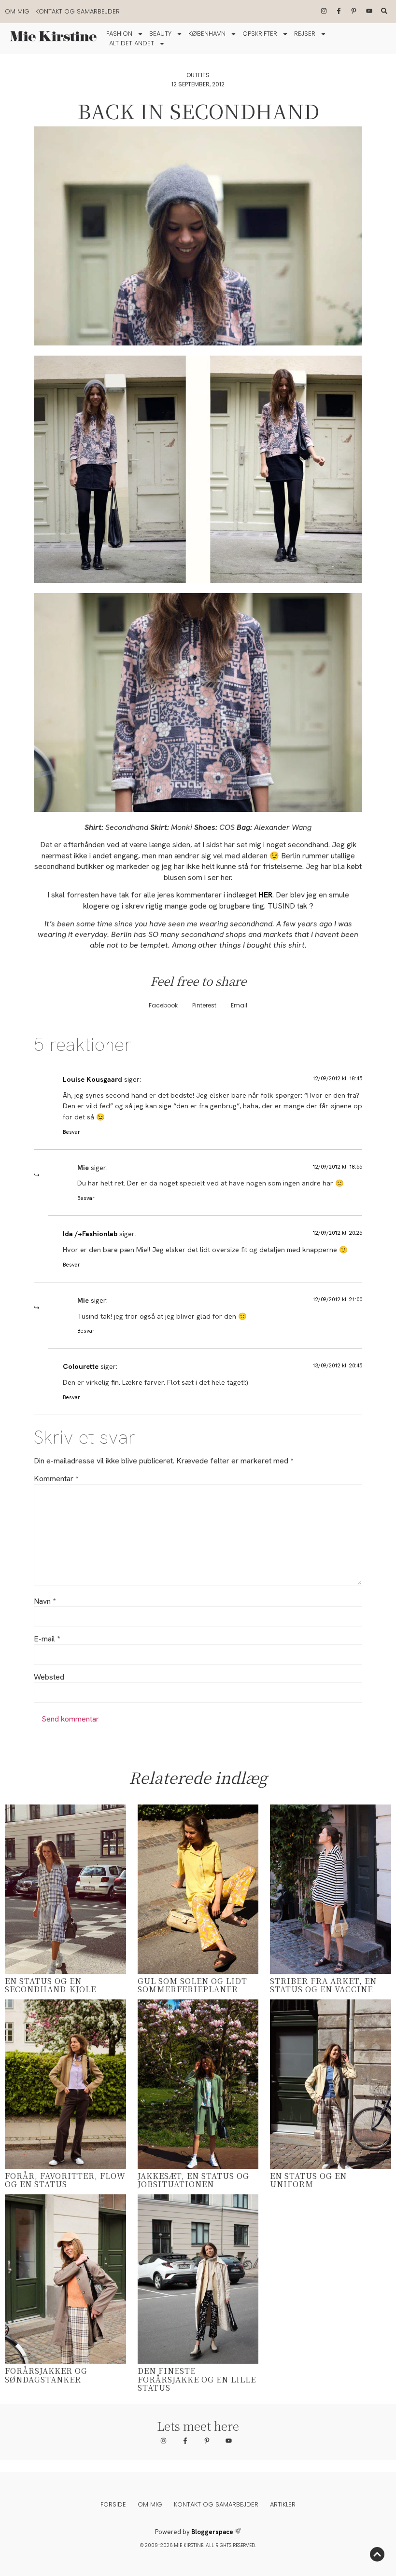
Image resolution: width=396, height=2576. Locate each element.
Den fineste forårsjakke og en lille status (197, 2379)
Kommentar (56, 1479)
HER (265, 895)
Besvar (71, 1132)
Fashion (119, 34)
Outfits (198, 75)
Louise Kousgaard (92, 1079)
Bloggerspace (212, 2532)
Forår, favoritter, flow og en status (65, 2180)
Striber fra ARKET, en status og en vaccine (323, 1985)
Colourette (81, 1366)
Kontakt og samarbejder (78, 11)
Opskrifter (260, 34)
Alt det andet (132, 43)
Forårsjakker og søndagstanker (46, 2375)
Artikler (283, 2504)
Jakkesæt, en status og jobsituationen (193, 2180)
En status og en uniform (308, 2180)
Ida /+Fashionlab (90, 1234)
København (207, 34)
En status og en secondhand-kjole (50, 1985)
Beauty (160, 34)
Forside (113, 2504)
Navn (45, 1601)
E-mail (47, 1639)
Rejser (305, 34)
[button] (163, 1006)
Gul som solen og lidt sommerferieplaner (192, 1985)
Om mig (17, 11)
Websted (49, 1677)
